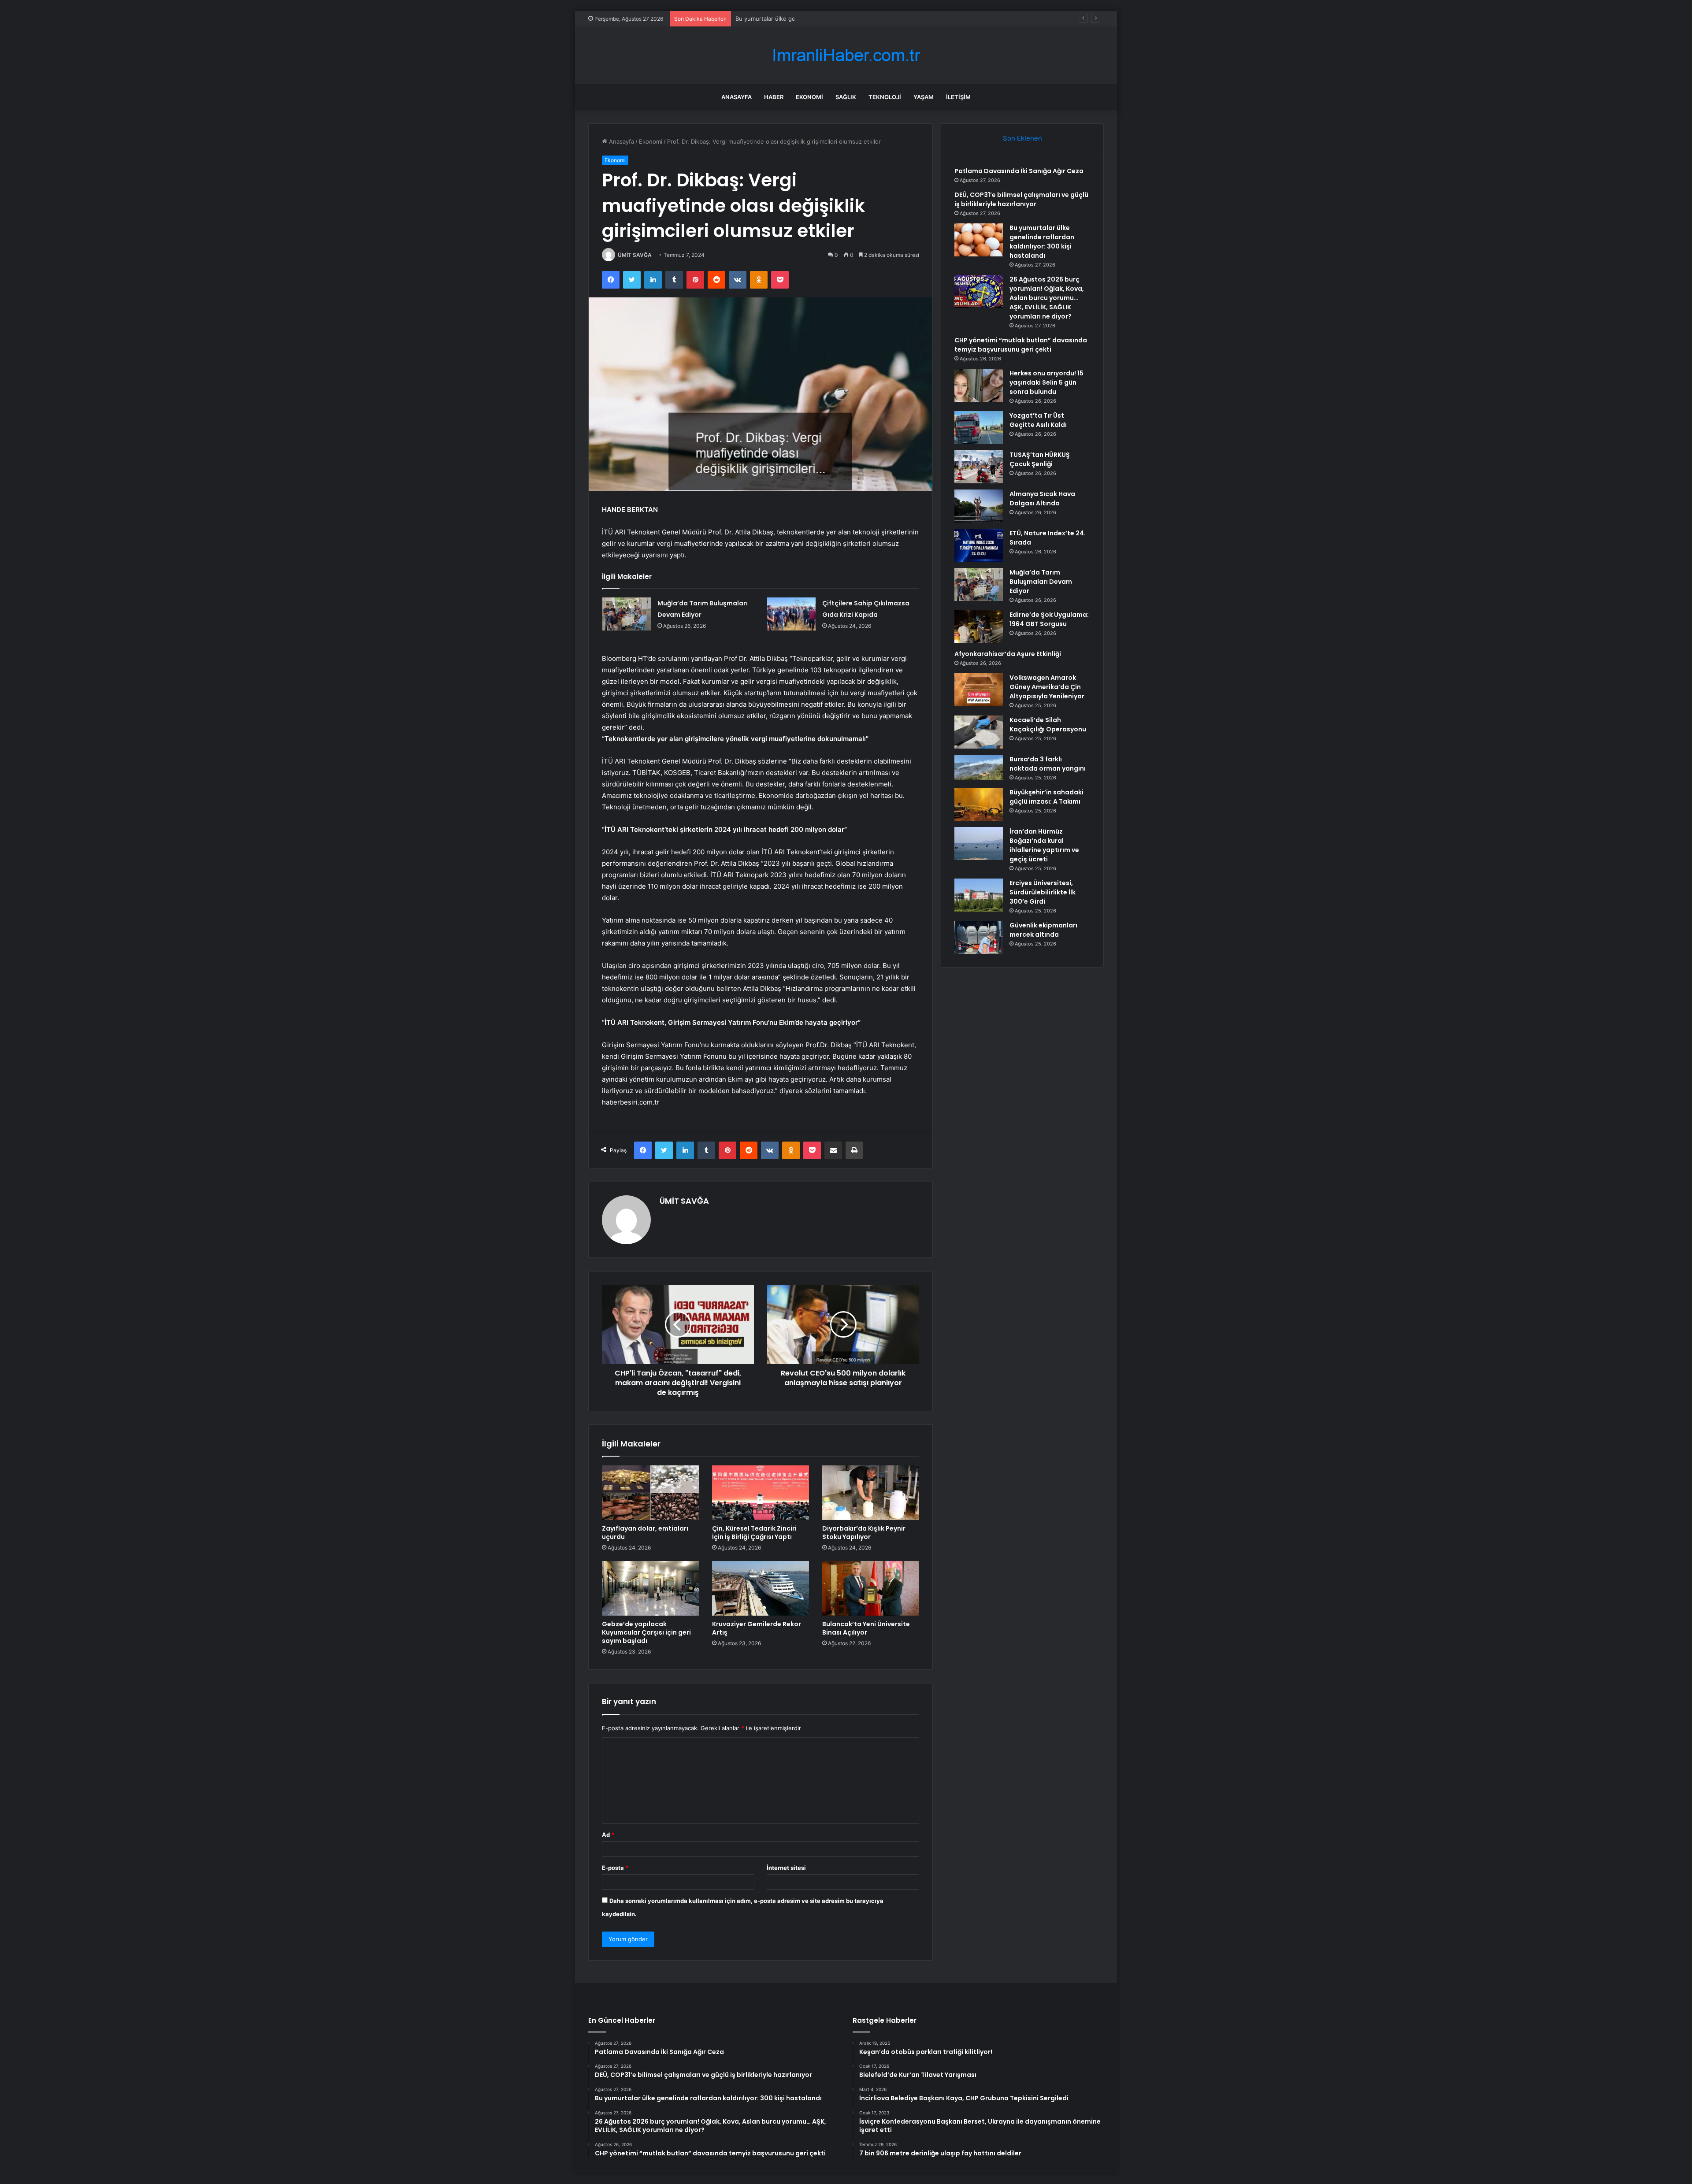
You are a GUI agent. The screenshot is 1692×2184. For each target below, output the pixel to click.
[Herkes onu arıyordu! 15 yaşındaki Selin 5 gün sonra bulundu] (979, 385)
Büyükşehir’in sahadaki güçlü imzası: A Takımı (1046, 797)
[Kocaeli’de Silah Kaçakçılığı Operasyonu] (979, 732)
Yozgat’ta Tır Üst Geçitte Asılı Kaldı (1038, 420)
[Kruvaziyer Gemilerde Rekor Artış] (761, 1588)
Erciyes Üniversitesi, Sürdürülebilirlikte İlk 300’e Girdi (1043, 892)
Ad (608, 1835)
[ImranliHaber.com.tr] (846, 55)
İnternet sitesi (786, 1868)
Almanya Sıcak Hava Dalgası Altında (1042, 499)
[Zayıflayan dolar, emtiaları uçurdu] (650, 1493)
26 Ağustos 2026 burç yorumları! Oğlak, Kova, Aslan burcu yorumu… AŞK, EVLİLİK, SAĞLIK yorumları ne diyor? (1047, 298)
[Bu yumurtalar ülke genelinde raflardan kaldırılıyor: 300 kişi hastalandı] (979, 240)
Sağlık (846, 97)
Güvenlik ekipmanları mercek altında (1043, 930)
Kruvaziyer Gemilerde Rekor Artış (757, 1628)
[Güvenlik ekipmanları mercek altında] (979, 937)
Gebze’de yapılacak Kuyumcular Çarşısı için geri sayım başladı (646, 1632)
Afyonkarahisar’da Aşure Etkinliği (1008, 654)
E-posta (615, 1868)
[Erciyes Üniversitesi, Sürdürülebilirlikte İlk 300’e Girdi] (979, 895)
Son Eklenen (1022, 138)
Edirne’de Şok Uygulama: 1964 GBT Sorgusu (1049, 619)
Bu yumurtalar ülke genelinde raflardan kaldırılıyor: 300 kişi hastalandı (830, 19)
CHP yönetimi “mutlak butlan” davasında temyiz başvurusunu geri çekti (1021, 345)
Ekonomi (809, 97)
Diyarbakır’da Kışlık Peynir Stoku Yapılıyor (864, 1533)
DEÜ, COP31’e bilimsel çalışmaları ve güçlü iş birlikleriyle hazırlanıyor (1021, 199)
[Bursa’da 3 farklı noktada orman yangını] (979, 768)
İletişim (958, 97)
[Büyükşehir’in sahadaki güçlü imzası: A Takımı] (979, 804)
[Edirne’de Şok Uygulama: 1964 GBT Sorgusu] (979, 627)
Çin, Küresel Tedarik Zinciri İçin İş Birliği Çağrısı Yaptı (754, 1533)
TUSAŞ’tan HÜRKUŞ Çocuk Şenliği (1040, 459)
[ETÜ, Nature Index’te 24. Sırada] (979, 545)
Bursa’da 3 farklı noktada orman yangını (1048, 764)
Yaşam (924, 97)
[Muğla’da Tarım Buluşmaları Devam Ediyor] (627, 614)
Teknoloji (885, 97)
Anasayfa (737, 97)
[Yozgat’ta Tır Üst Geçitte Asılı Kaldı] (979, 428)
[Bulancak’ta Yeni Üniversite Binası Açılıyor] (871, 1588)
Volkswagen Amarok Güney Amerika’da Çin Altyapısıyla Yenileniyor (1047, 687)
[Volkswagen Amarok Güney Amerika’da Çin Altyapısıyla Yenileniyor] (979, 690)
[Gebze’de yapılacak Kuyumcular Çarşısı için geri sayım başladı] (650, 1588)
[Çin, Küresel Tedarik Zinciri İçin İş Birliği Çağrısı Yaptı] (761, 1493)
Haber (774, 97)
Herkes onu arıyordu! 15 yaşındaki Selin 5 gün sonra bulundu (1046, 382)
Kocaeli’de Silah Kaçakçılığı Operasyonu (1048, 725)
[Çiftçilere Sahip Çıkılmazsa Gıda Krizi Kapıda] (791, 614)
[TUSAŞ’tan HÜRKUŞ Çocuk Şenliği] (979, 467)
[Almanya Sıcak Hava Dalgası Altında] (979, 506)
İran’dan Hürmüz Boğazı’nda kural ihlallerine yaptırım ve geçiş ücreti (1044, 845)
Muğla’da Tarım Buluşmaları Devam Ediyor (1041, 582)
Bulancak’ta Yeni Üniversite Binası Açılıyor (866, 1628)
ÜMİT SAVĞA (635, 255)
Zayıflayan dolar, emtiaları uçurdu (645, 1533)
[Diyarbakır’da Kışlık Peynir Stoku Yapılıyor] (871, 1493)
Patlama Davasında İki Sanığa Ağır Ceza (1019, 171)
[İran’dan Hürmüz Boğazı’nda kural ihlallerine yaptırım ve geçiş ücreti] (979, 844)
